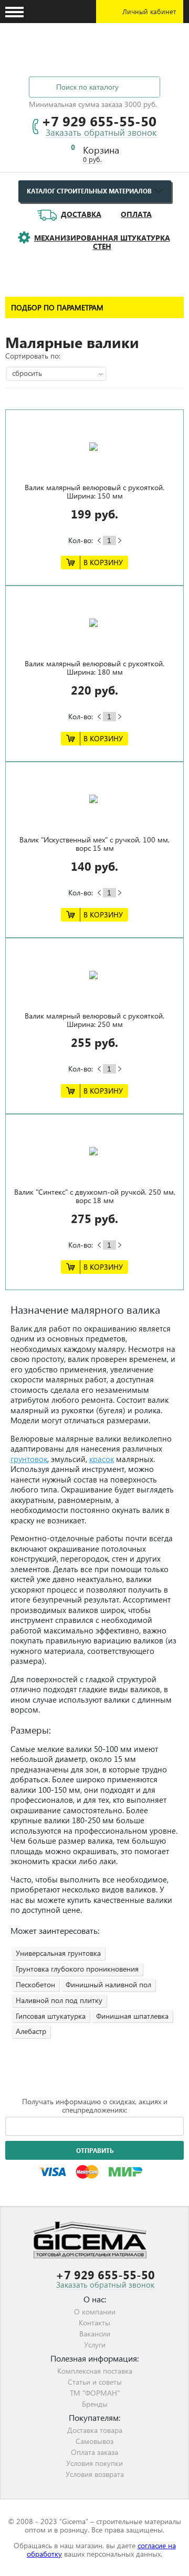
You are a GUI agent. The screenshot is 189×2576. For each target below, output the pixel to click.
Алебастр (31, 2031)
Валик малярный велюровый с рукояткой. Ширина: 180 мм (94, 668)
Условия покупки (94, 2463)
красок (102, 1459)
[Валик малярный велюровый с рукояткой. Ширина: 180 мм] (94, 623)
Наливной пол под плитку (59, 2000)
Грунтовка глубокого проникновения (77, 1969)
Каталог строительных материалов (89, 191)
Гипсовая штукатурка (51, 2016)
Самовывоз (94, 2441)
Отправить (95, 2151)
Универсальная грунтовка (58, 1953)
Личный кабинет (149, 11)
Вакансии (95, 2334)
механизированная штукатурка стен (102, 242)
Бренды (95, 2404)
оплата (136, 214)
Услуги (95, 2345)
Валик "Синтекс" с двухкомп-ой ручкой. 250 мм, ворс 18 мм (95, 1196)
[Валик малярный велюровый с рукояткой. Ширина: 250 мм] (94, 975)
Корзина (101, 150)
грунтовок (29, 1459)
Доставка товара (95, 2430)
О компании (95, 2312)
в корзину (103, 562)
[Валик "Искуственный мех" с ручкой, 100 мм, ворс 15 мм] (94, 799)
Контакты (94, 2323)
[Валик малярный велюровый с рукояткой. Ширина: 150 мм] (94, 447)
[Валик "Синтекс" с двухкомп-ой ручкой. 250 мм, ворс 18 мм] (94, 1151)
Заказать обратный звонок (101, 133)
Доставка (81, 214)
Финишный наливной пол (108, 1984)
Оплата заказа (94, 2452)
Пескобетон (35, 1984)
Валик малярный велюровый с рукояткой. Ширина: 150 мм (94, 491)
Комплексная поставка (95, 2371)
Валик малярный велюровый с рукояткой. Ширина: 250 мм (94, 1020)
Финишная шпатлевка (132, 2016)
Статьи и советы (95, 2382)
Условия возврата (95, 2474)
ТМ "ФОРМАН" (95, 2393)
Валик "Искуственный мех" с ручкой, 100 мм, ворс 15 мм (94, 844)
